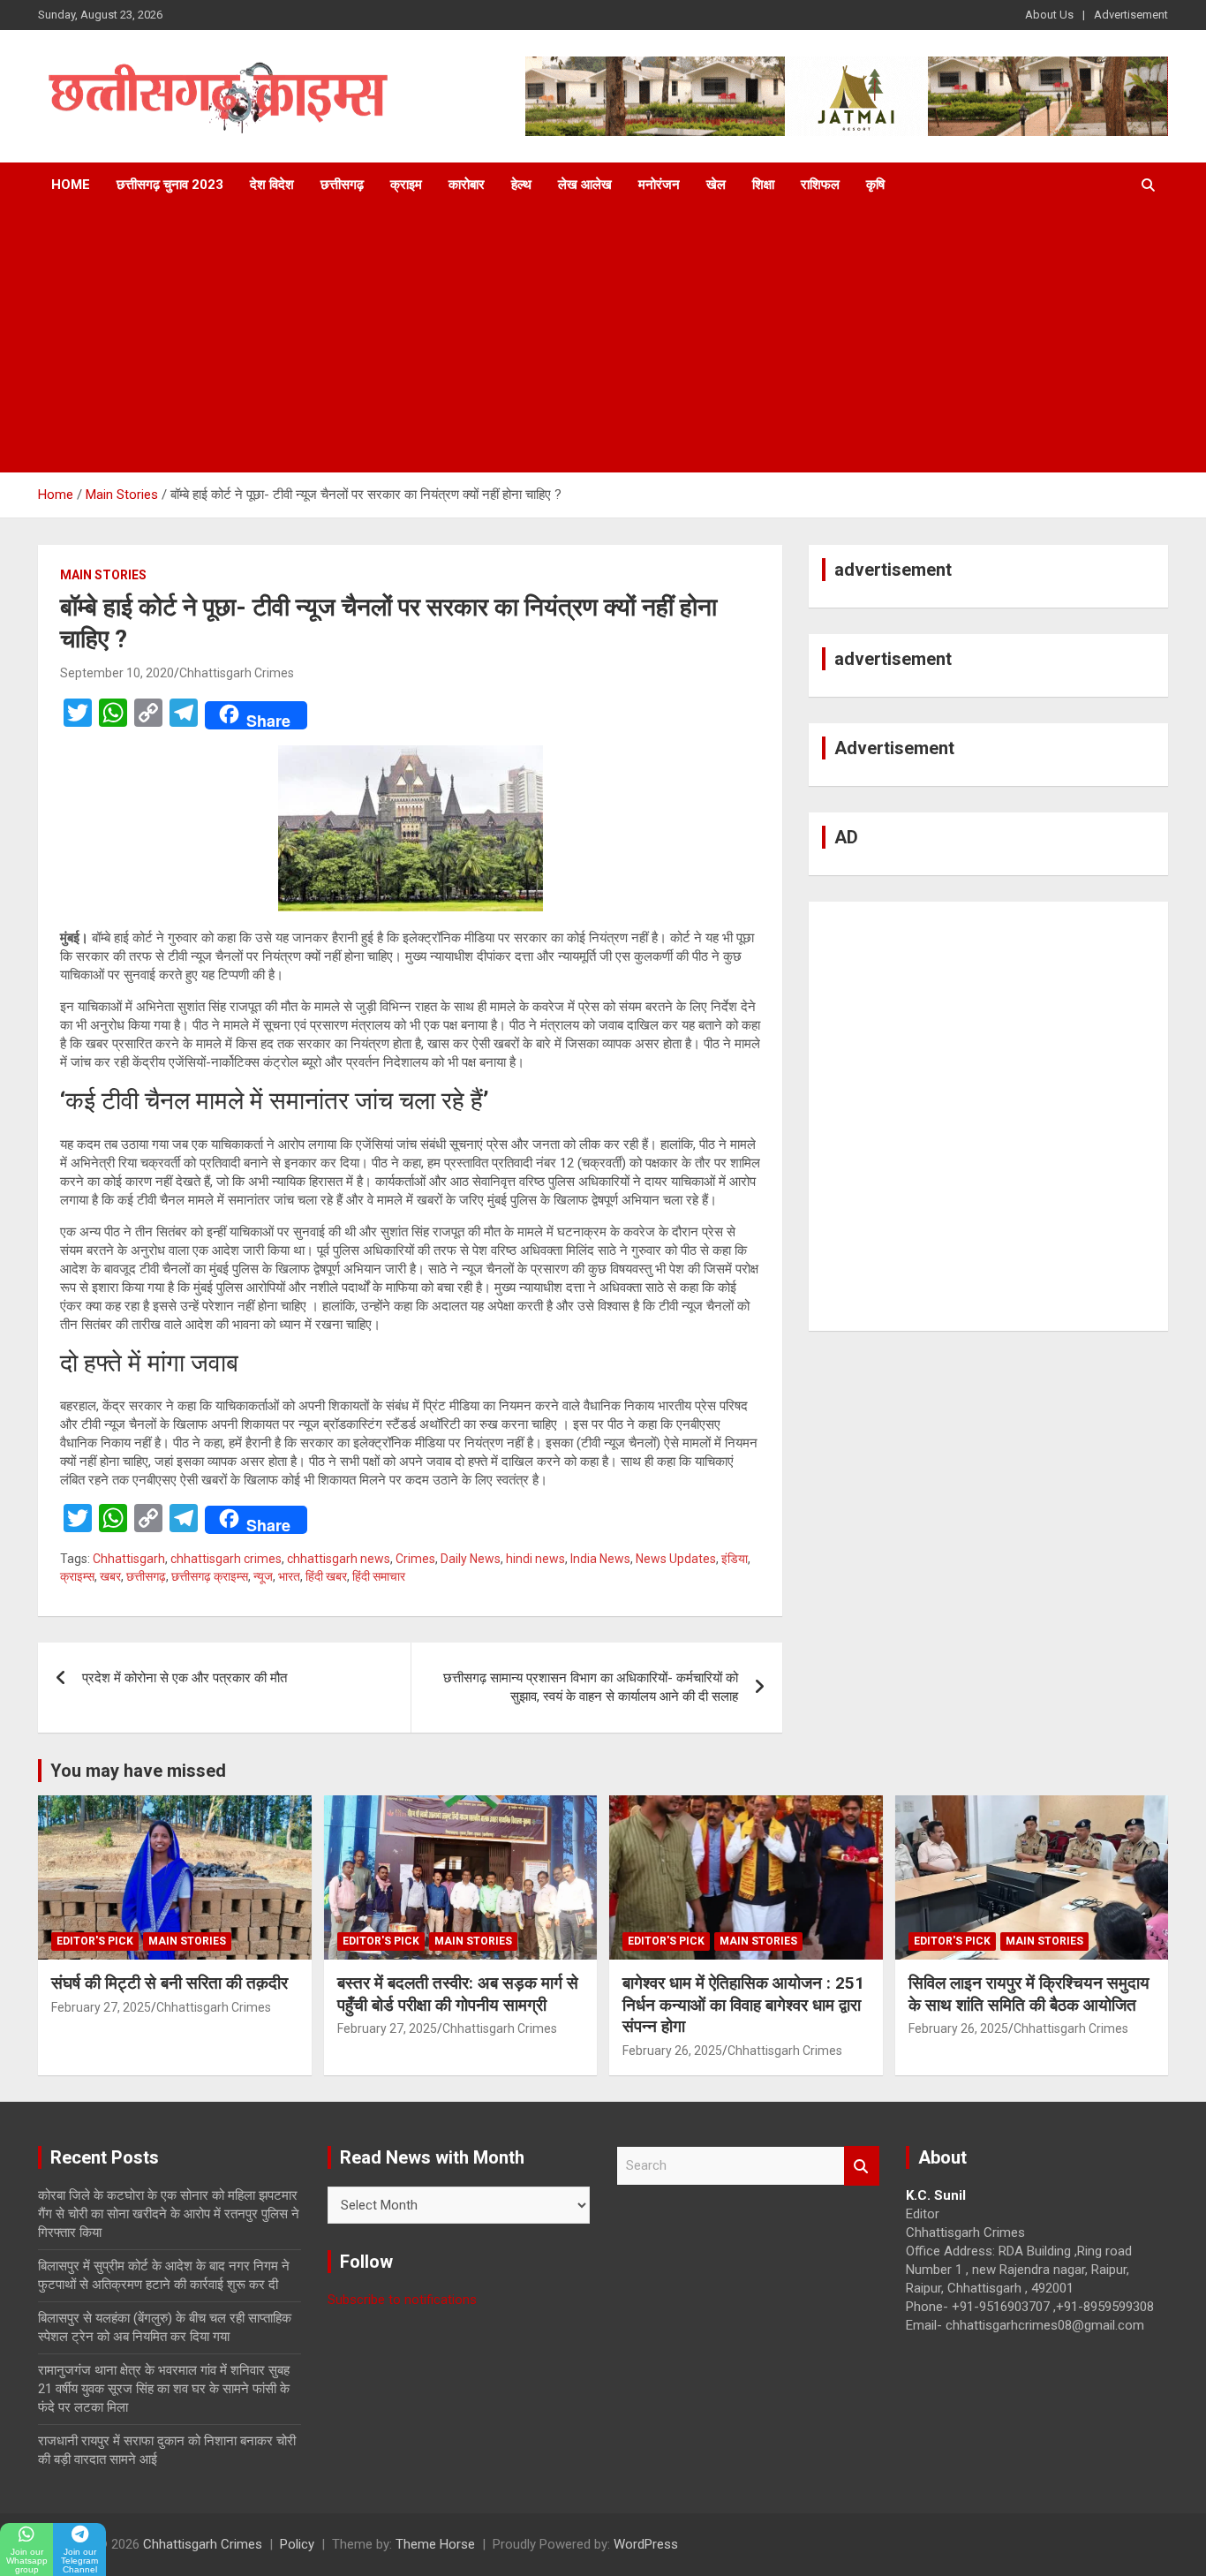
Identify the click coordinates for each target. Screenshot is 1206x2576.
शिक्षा (763, 185)
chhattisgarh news (339, 1559)
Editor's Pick (95, 1941)
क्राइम (406, 185)
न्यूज (263, 1576)
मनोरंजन (659, 185)
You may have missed (138, 1771)
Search (862, 2166)
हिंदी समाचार (379, 1576)
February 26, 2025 (672, 2051)
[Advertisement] (603, 340)
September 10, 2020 (117, 673)
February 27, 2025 (101, 2007)
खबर (110, 1576)
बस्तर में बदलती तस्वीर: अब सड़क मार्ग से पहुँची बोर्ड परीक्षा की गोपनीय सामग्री (458, 1994)
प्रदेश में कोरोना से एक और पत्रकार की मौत (185, 1678)
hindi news (535, 1559)
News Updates (676, 1559)
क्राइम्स (77, 1576)
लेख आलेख (585, 185)
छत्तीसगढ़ (342, 185)
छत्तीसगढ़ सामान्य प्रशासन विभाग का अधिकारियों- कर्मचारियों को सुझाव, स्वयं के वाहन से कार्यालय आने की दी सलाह (591, 1687)
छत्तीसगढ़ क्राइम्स (210, 1576)
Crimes (415, 1559)
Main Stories (103, 575)
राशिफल (820, 185)
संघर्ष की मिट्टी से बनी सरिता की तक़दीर (170, 1983)
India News (600, 1559)
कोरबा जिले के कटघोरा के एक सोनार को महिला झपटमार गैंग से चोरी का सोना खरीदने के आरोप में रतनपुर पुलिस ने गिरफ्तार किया (169, 2214)
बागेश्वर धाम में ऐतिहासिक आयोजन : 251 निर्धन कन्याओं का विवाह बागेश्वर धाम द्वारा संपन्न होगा (743, 2005)
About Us (1049, 15)
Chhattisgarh (129, 1559)
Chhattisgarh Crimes (237, 673)
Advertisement (1131, 15)
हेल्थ (521, 185)
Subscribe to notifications (402, 2300)
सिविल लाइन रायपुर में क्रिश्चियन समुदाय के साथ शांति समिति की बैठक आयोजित (1029, 1994)
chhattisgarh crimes (226, 1559)
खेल (716, 185)
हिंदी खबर (326, 1576)
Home (71, 185)
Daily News (471, 1559)
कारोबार (467, 185)
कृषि (875, 185)
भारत (289, 1576)
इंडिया (735, 1559)
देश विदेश (272, 185)
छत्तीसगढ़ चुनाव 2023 (170, 185)
